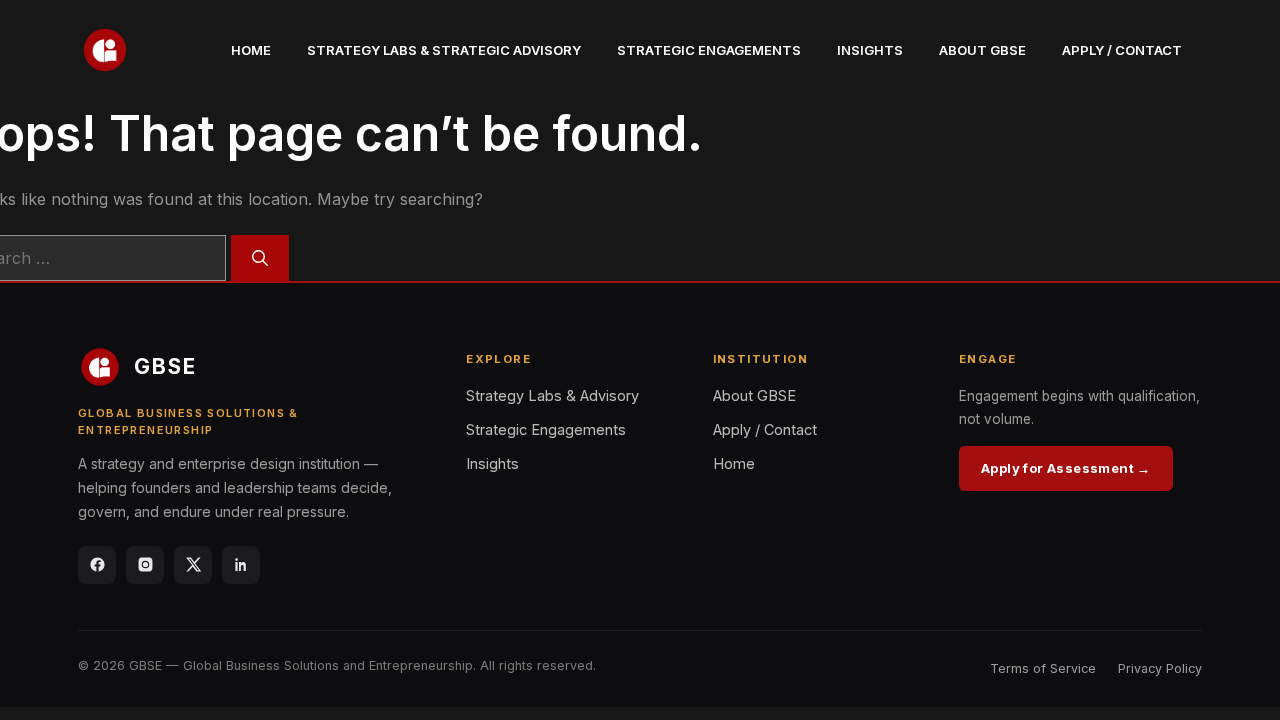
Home (251, 50)
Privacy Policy (1160, 668)
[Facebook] (97, 565)
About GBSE (982, 50)
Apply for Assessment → (1066, 468)
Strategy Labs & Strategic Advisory (444, 50)
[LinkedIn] (241, 565)
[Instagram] (145, 565)
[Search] (260, 258)
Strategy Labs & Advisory (552, 395)
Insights (870, 50)
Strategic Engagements (709, 50)
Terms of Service (1043, 668)
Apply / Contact (1122, 50)
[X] (193, 565)
